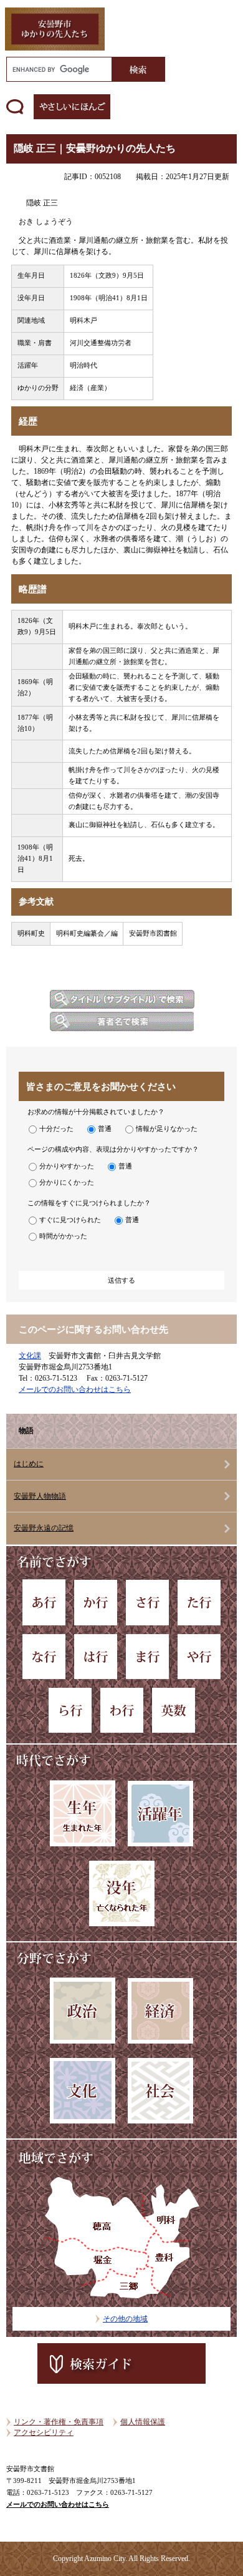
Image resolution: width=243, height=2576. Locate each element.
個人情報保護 (143, 2422)
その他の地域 (125, 2319)
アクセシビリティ (44, 2432)
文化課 (30, 1356)
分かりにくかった (67, 1182)
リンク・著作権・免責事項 (59, 2422)
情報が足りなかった (167, 1129)
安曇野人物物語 (40, 1496)
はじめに (29, 1464)
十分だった (56, 1129)
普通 (105, 1129)
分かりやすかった (67, 1166)
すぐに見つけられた (70, 1220)
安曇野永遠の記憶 (44, 1528)
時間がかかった (63, 1236)
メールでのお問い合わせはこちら (75, 1389)
